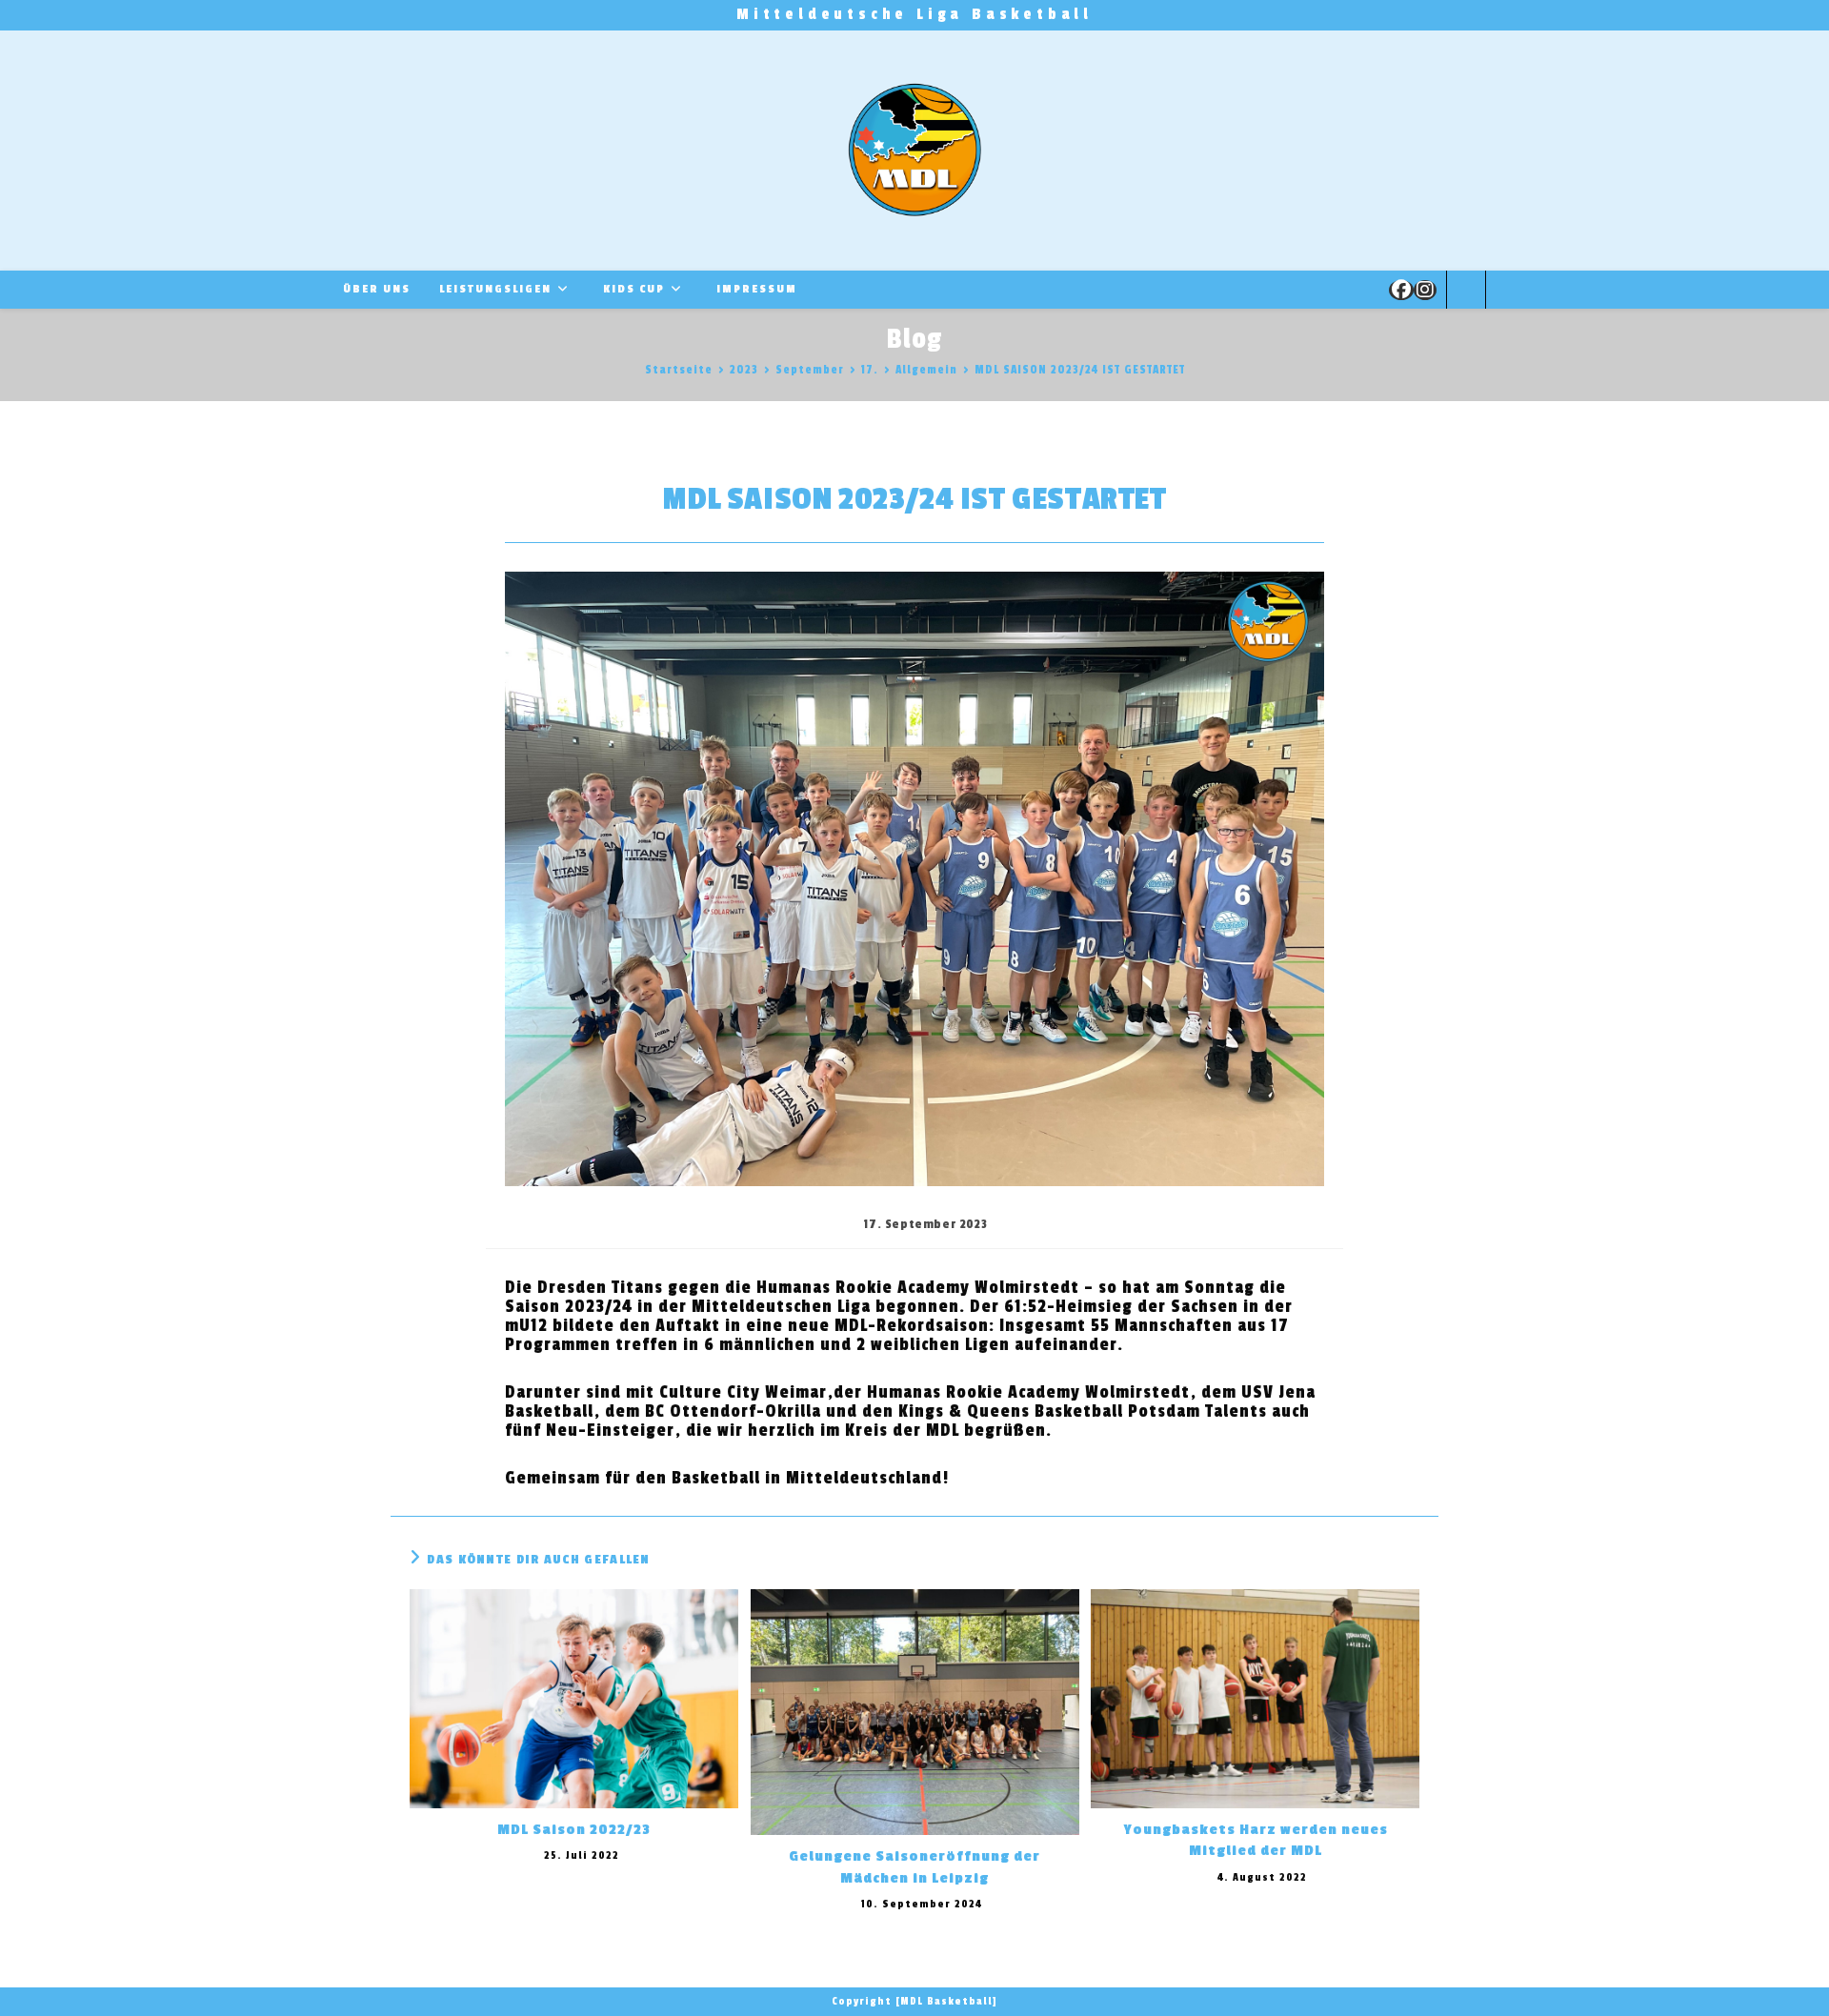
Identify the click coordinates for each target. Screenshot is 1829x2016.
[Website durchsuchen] (1466, 292)
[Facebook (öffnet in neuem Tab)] (1401, 290)
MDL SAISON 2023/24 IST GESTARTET (1080, 370)
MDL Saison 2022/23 (574, 1830)
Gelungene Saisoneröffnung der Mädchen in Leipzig (914, 1867)
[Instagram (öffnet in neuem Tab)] (1425, 290)
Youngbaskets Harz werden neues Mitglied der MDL (1256, 1840)
